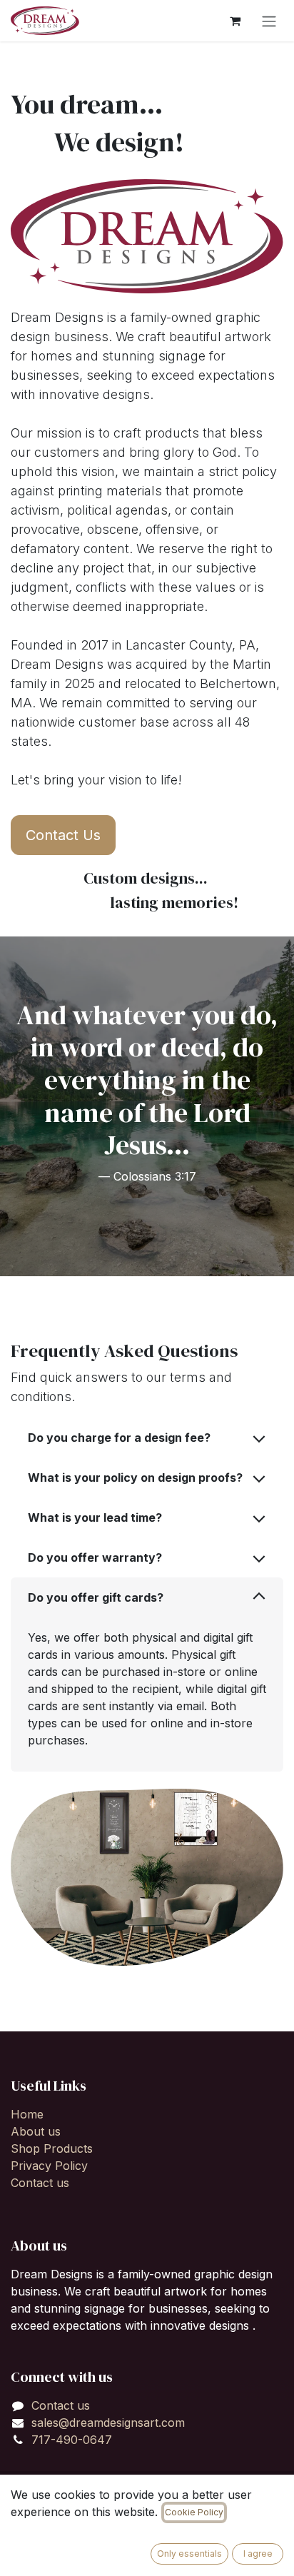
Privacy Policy (49, 2166)
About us (36, 2131)
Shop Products (52, 2148)
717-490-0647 (72, 2440)
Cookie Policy (194, 2512)
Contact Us (63, 835)
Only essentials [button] (189, 2554)
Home (27, 2114)
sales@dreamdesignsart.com (108, 2423)
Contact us (40, 2183)
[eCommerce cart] (235, 21)
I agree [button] (258, 2554)
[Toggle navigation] (269, 21)
